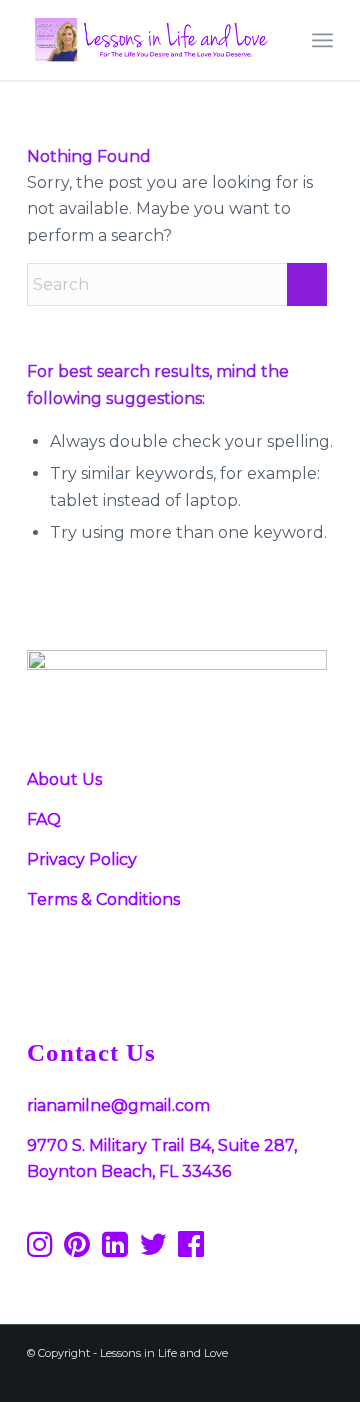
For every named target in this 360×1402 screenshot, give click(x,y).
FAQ (44, 819)
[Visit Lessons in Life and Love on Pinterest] (77, 1249)
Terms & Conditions (103, 899)
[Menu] (322, 40)
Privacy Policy (82, 859)
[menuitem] (322, 40)
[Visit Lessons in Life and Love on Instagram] (40, 1249)
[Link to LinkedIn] (318, 1377)
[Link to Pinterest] (198, 1377)
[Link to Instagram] (228, 1377)
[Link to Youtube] (288, 1377)
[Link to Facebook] (168, 1377)
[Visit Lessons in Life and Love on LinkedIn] (115, 1249)
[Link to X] (258, 1377)
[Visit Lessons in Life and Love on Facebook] (191, 1249)
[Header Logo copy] (149, 40)
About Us (64, 779)
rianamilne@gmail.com (118, 1105)
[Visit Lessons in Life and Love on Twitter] (153, 1249)
